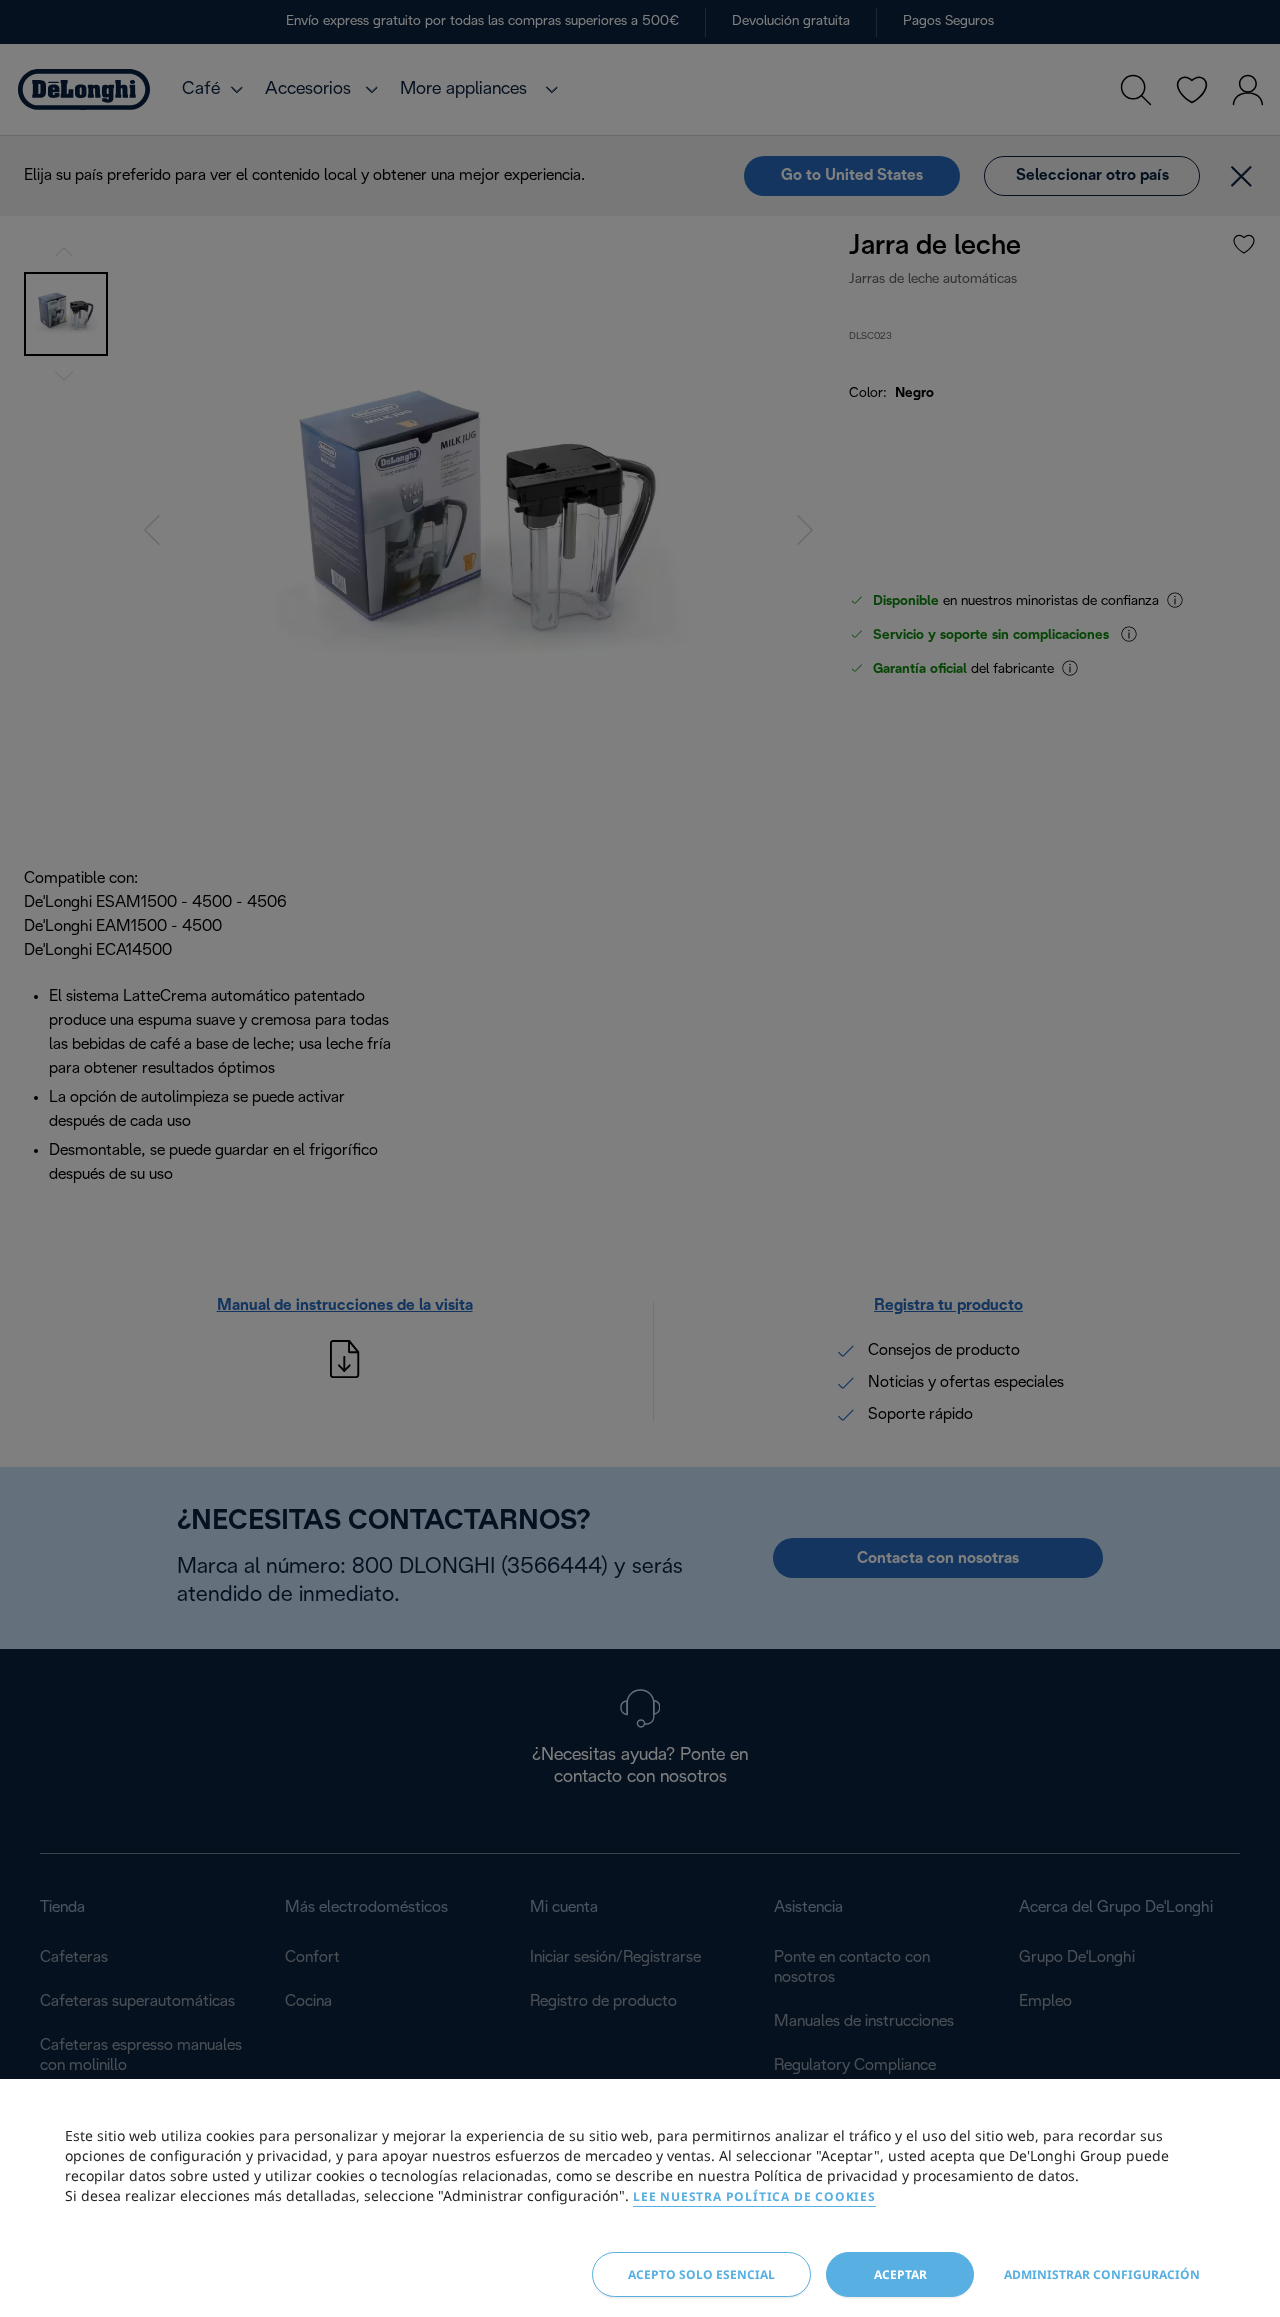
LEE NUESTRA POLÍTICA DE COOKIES (754, 2196)
